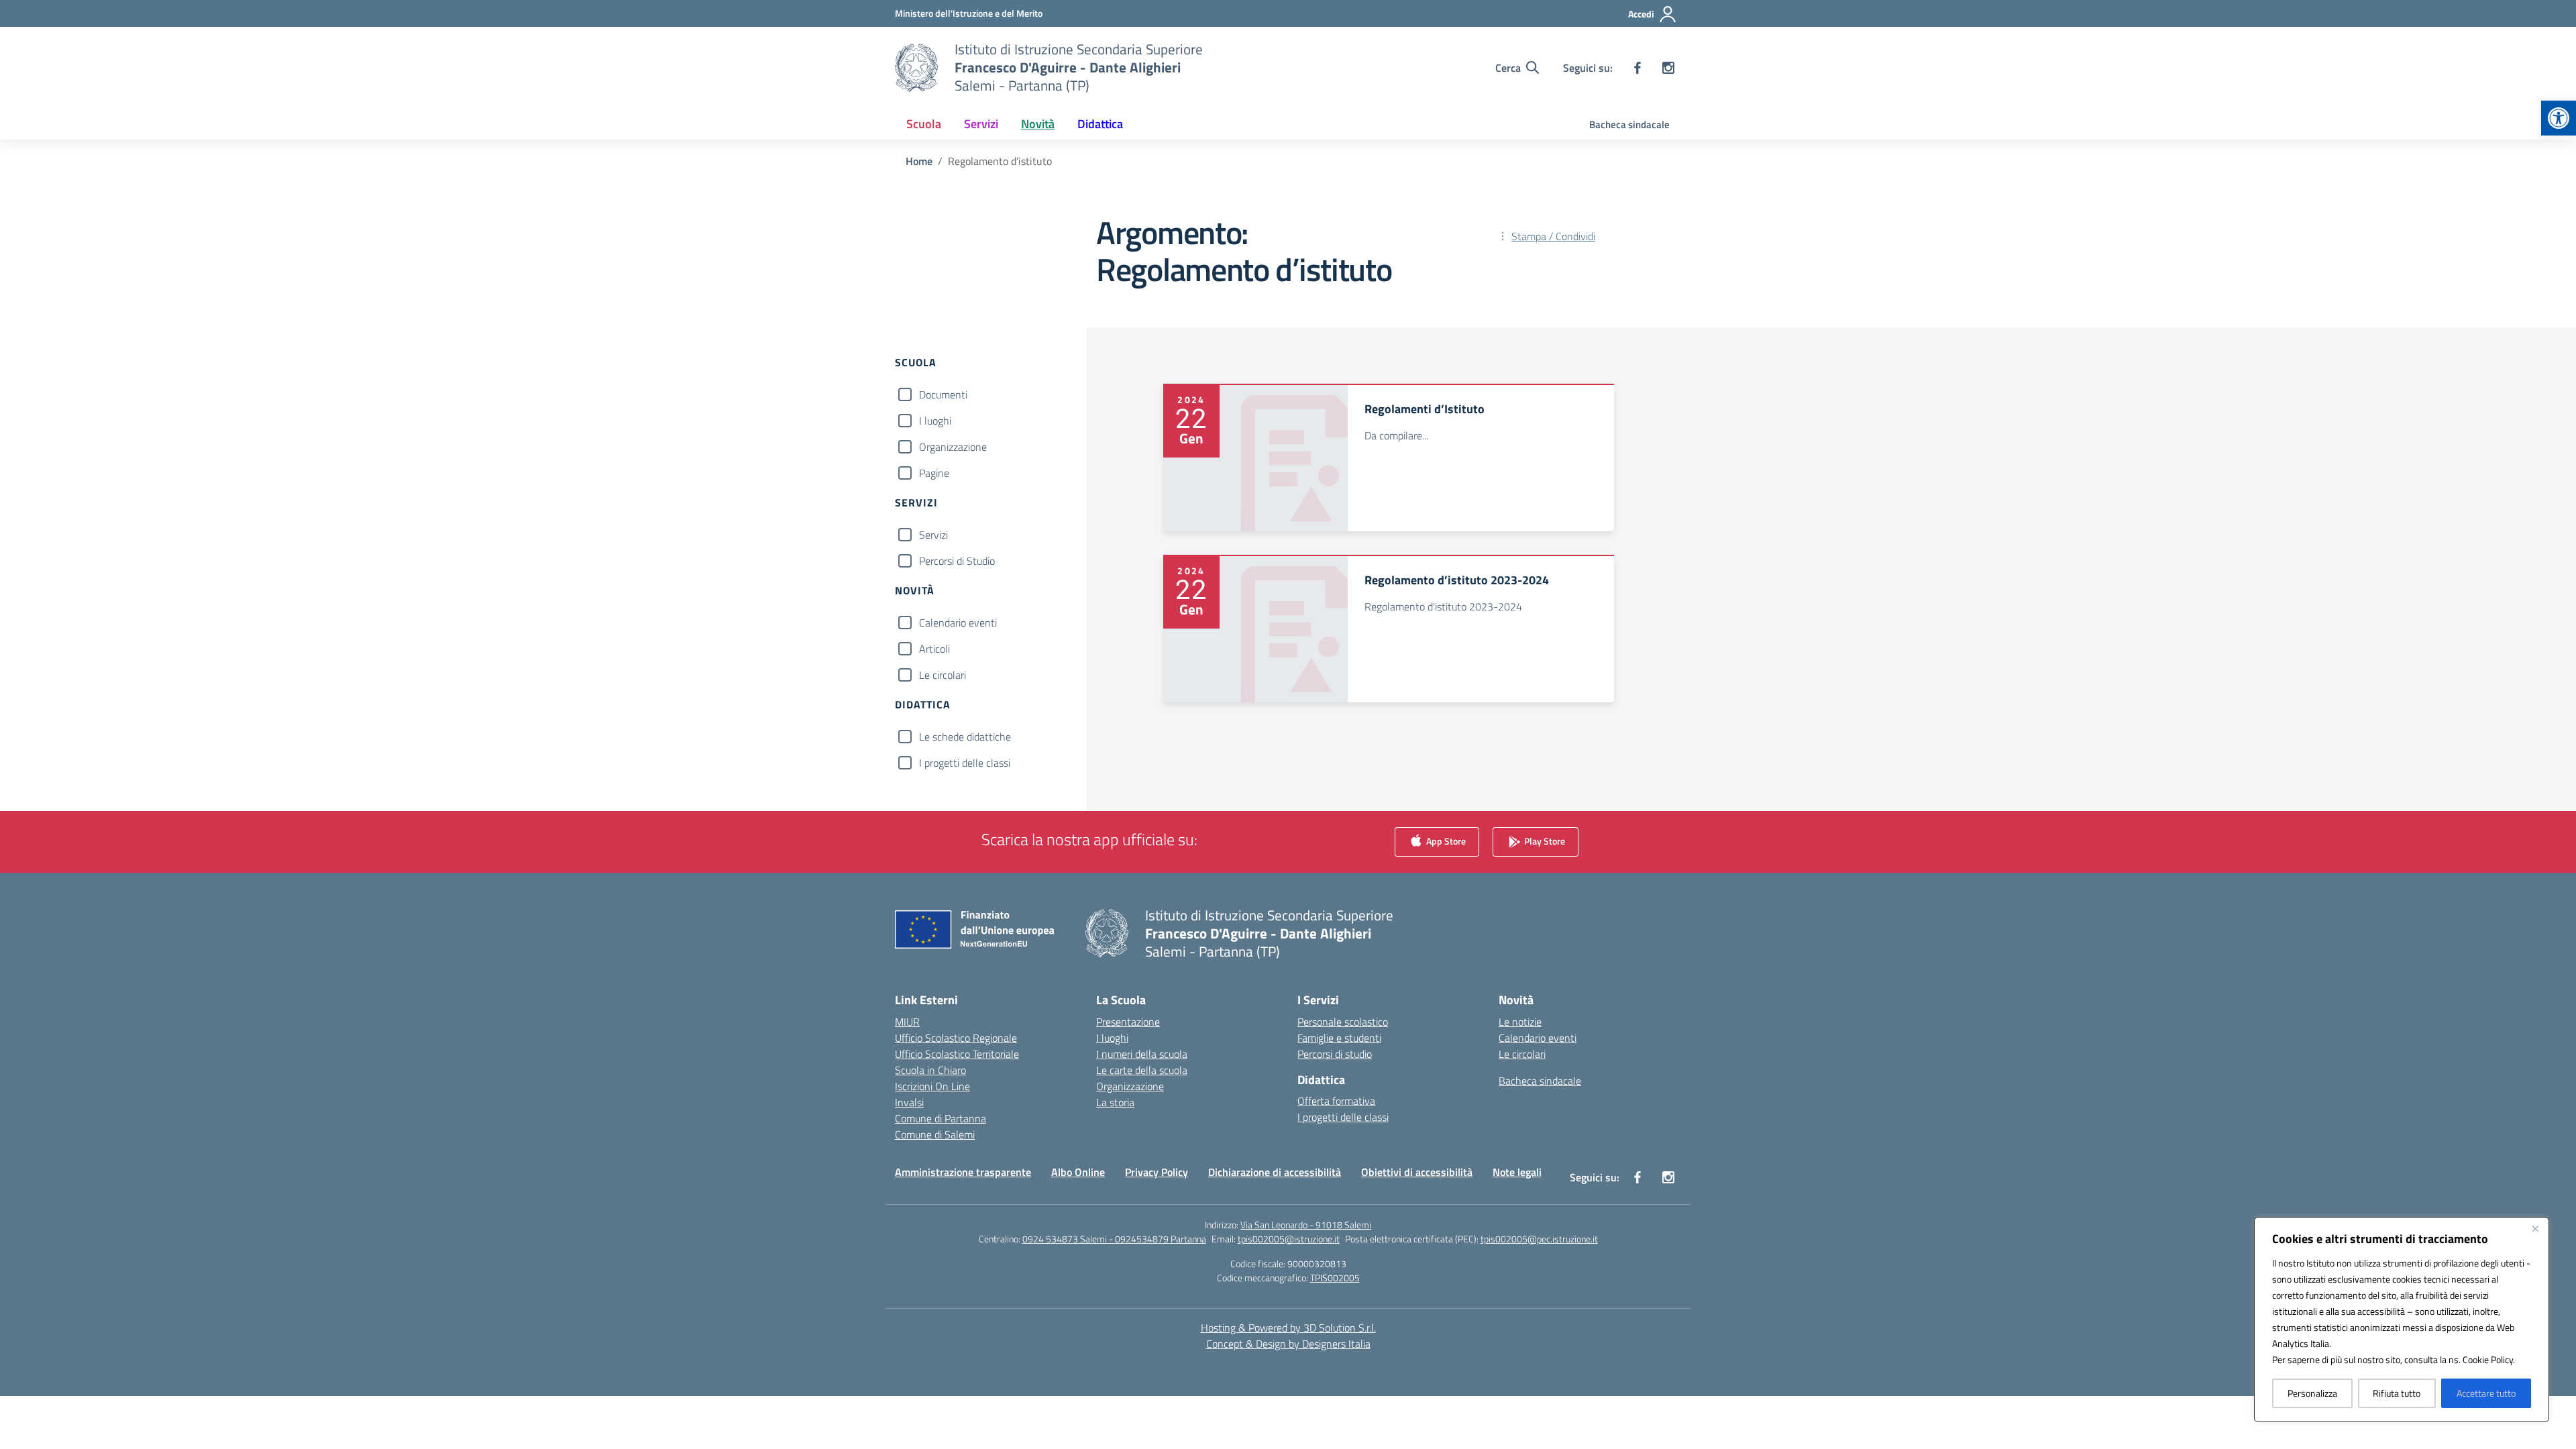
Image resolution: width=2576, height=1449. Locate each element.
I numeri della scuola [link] (1142, 1054)
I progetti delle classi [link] (1343, 1117)
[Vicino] (2535, 1228)
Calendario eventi (958, 623)
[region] (2402, 1320)
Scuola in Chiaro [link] (930, 1070)
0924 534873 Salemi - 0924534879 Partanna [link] (1114, 1239)
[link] (2559, 118)
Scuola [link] (924, 124)
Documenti (943, 394)
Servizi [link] (981, 124)
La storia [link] (1115, 1102)
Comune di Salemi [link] (935, 1134)
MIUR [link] (907, 1022)
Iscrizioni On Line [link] (932, 1086)
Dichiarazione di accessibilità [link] (1275, 1172)
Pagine (934, 473)
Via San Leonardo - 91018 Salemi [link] (1306, 1225)
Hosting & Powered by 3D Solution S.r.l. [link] (1288, 1328)
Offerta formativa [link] (1336, 1101)
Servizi (933, 535)
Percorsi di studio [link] (1335, 1054)
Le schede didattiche (965, 737)
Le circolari (943, 675)
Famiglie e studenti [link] (1339, 1038)
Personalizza (2312, 1393)
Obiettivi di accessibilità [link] (1417, 1172)
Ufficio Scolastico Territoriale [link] (957, 1054)
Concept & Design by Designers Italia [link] (1288, 1344)
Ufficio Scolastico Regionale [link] (956, 1038)
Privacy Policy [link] (1157, 1172)
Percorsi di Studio (957, 561)
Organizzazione (953, 447)
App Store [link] (1445, 840)
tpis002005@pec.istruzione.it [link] (1539, 1239)
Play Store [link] (1544, 840)
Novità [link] (1038, 124)
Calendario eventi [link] (1538, 1038)
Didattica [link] (1100, 124)
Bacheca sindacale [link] (1629, 124)
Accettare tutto (2486, 1393)
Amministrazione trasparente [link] (963, 1172)
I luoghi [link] (1112, 1038)
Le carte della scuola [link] (1142, 1070)
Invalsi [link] (909, 1102)
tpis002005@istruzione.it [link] (1289, 1239)
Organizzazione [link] (1130, 1086)
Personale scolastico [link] (1343, 1022)
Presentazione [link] (1128, 1022)
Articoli (934, 649)
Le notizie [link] (1520, 1022)
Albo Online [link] (1078, 1172)
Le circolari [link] (1522, 1054)
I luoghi (935, 421)
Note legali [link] (1517, 1172)
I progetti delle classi (965, 763)
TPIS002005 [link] (1335, 1278)
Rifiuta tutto (2397, 1393)
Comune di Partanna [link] (941, 1118)
